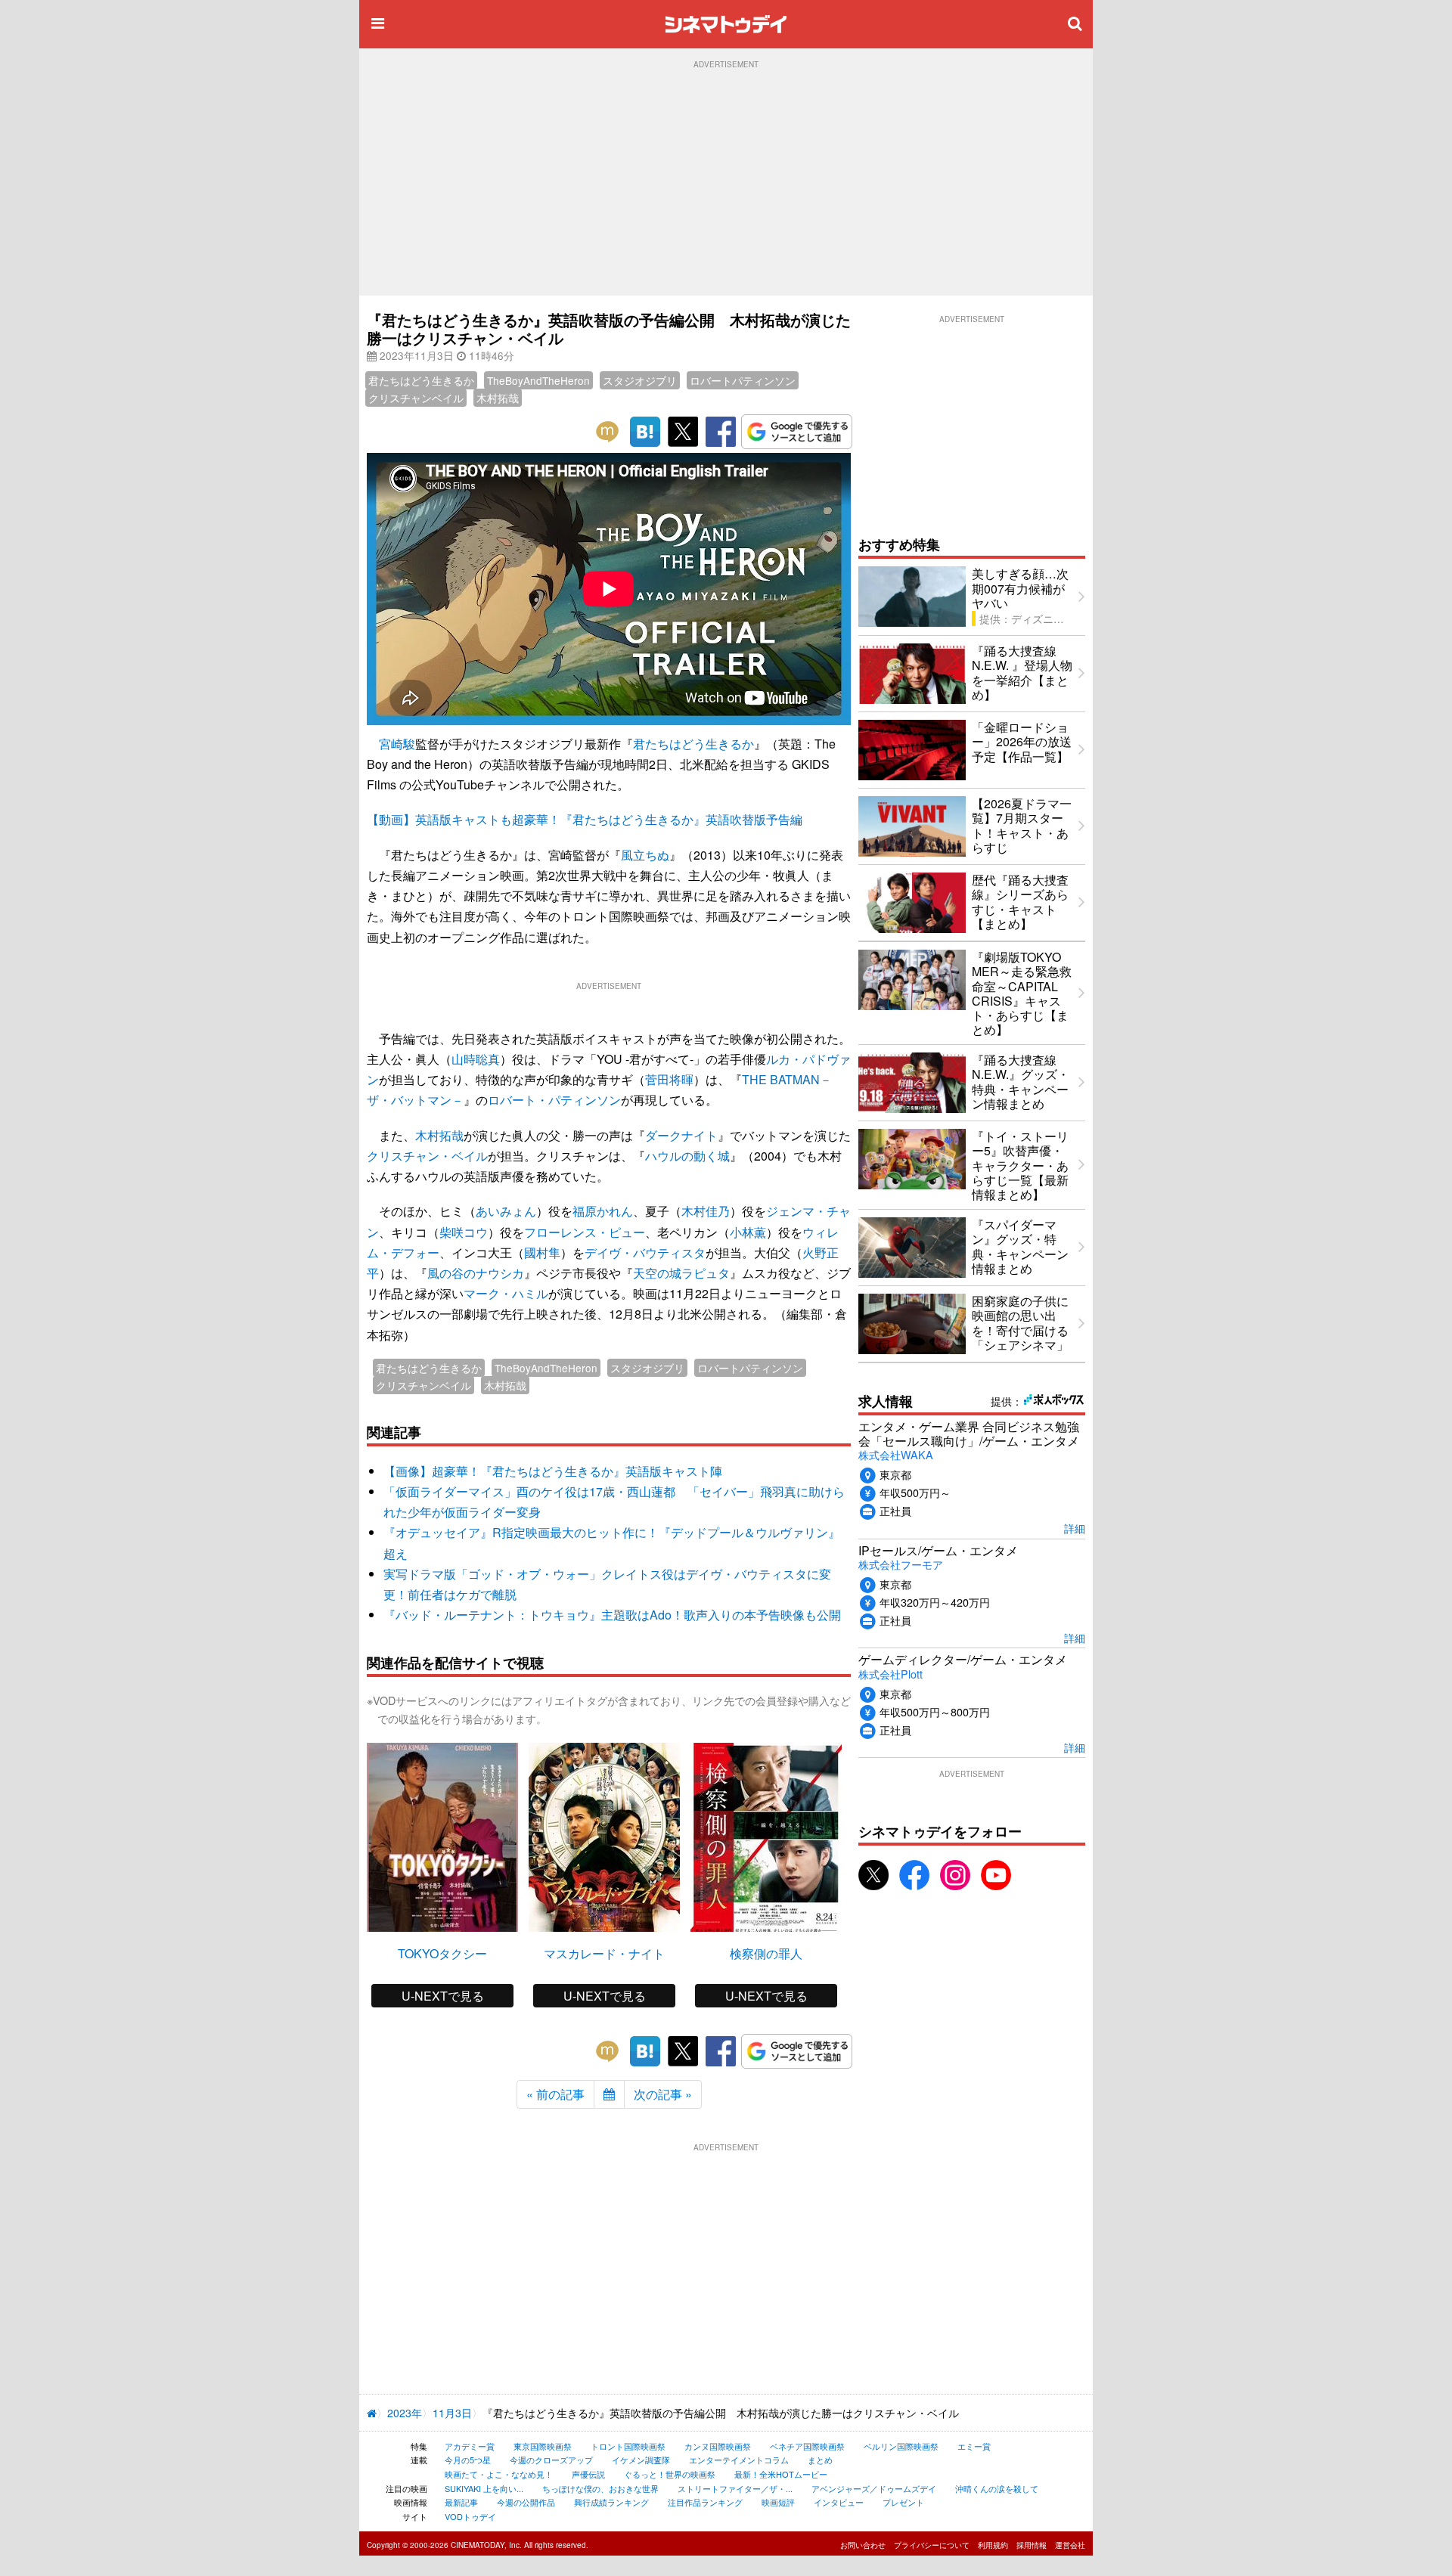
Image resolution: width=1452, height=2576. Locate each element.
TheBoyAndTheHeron (538, 380)
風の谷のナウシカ (476, 1273)
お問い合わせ (863, 2545)
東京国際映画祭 (543, 2446)
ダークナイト (681, 1135)
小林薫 (748, 1232)
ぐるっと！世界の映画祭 (670, 2474)
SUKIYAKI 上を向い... (484, 2488)
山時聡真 (476, 1059)
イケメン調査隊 (641, 2460)
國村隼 (542, 1252)
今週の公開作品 (526, 2502)
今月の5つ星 (468, 2460)
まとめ (820, 2460)
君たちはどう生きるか (421, 380)
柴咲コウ (464, 1232)
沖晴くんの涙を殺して (997, 2488)
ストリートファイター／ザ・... (735, 2488)
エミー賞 (974, 2446)
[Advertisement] (726, 182)
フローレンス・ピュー (585, 1232)
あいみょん (506, 1211)
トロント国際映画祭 (628, 2446)
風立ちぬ (645, 855)
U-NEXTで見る (443, 1996)
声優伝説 (588, 2474)
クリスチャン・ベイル (427, 1156)
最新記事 (461, 2502)
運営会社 (1070, 2545)
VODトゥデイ (470, 2516)
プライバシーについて (932, 2545)
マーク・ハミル (506, 1293)
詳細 (1075, 1528)
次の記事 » (663, 2094)
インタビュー (839, 2502)
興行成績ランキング (611, 2502)
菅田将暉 (669, 1079)
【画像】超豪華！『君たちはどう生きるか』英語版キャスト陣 (553, 1471)
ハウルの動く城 (687, 1156)
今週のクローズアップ (551, 2460)
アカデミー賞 (470, 2446)
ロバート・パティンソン (554, 1100)
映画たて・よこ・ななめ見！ (499, 2474)
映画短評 (778, 2502)
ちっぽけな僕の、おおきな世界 (600, 2488)
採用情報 (1032, 2545)
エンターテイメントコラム (739, 2460)
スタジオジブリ (640, 380)
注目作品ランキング (705, 2502)
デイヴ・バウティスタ (645, 1252)
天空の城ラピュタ (681, 1273)
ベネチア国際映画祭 (807, 2446)
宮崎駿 (397, 744)
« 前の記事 (555, 2094)
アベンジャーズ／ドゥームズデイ (874, 2488)
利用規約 (993, 2545)
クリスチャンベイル (416, 398)
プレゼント (903, 2502)
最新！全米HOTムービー (781, 2474)
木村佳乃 (706, 1211)
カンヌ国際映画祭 (718, 2446)
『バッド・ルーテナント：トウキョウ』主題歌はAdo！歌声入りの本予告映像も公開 (612, 1615)
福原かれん (603, 1211)
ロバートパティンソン (743, 380)
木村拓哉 (498, 398)
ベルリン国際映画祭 (901, 2446)
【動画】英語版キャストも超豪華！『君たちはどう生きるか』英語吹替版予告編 (585, 819)
